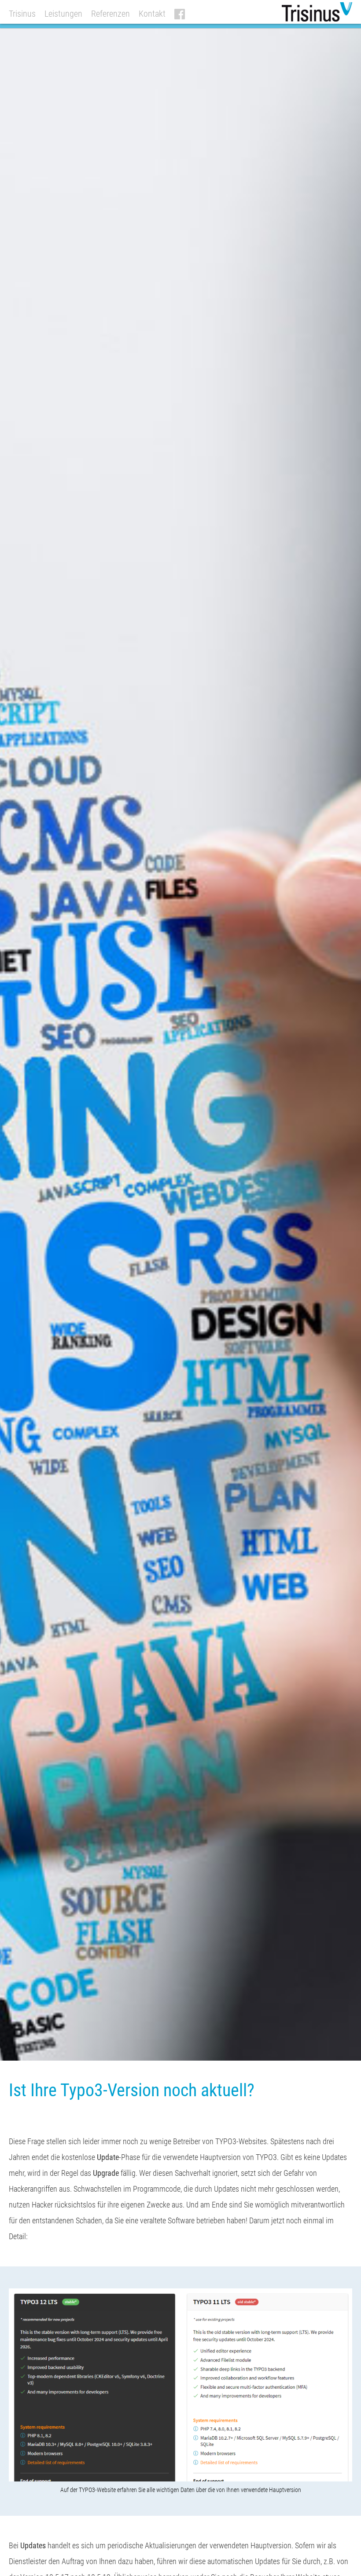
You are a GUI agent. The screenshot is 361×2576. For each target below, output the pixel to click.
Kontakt (152, 14)
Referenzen (111, 14)
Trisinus (22, 14)
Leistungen (63, 14)
